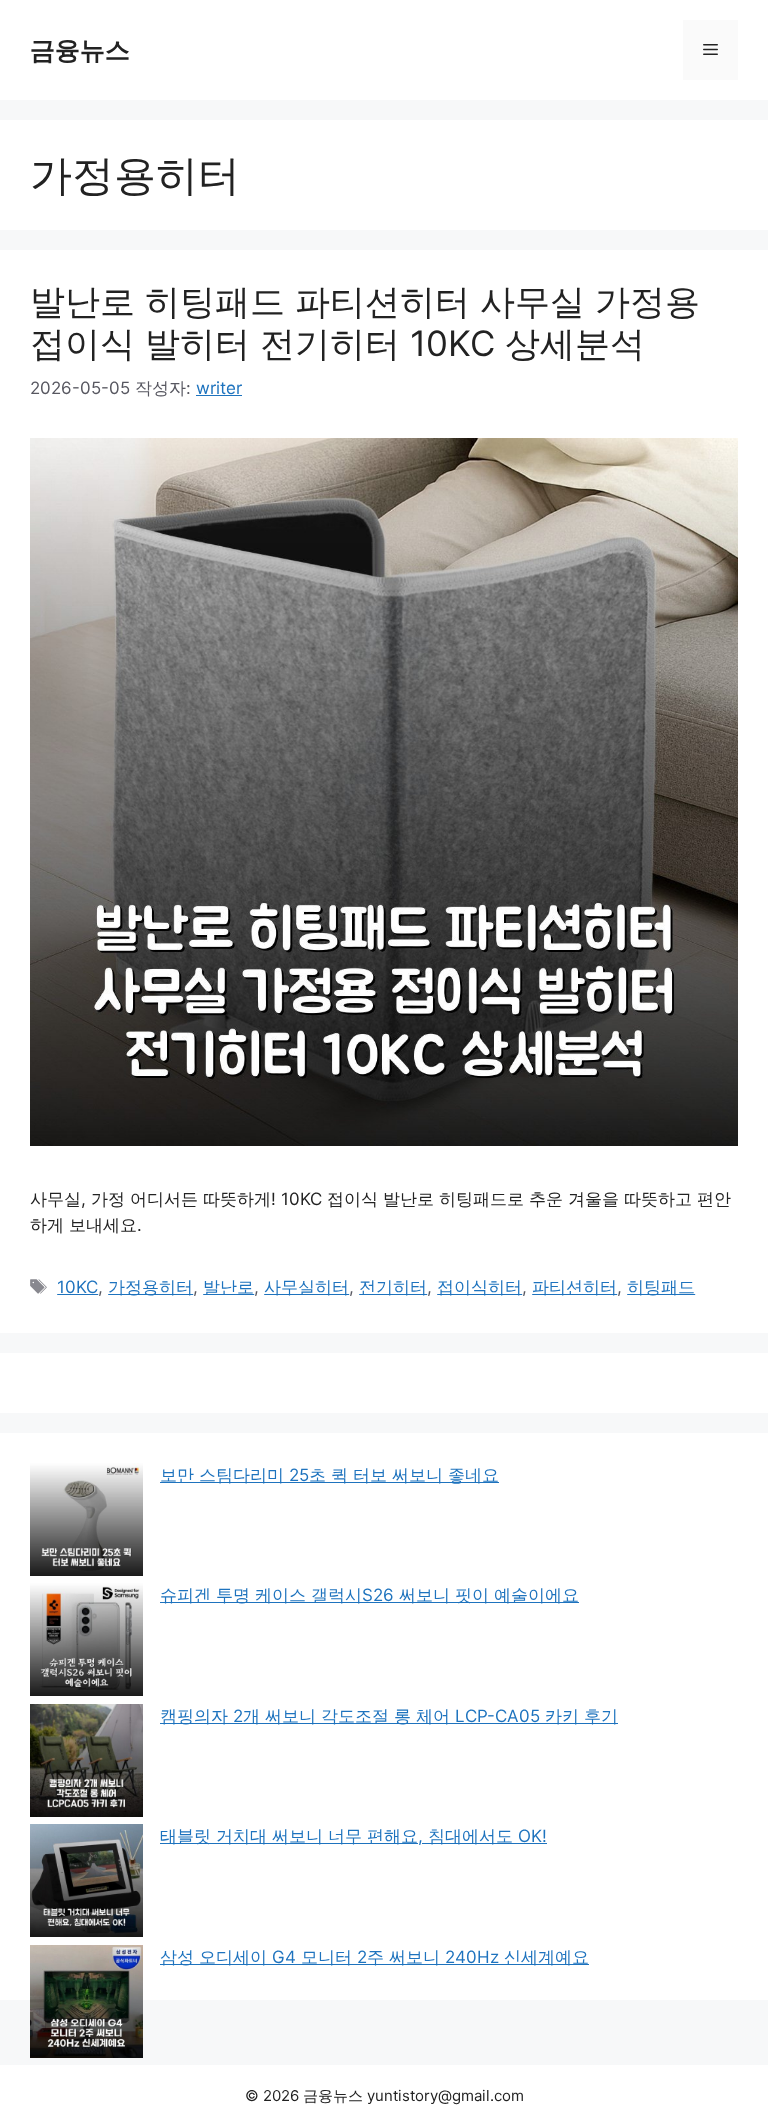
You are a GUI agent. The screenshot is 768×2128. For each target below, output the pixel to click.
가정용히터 (150, 1287)
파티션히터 (574, 1287)
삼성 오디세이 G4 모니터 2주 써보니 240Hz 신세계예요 (374, 1957)
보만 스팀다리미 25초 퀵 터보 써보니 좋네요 (329, 1475)
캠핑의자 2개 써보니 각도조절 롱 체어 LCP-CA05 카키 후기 (389, 1716)
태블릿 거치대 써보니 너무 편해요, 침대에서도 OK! (353, 1836)
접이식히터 (479, 1287)
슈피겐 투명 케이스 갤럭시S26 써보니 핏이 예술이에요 (369, 1595)
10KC (77, 1287)
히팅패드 (661, 1287)
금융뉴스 (80, 50)
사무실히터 (306, 1287)
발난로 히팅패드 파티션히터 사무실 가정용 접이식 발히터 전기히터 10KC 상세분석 (365, 322)
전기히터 (393, 1287)
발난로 (228, 1287)
